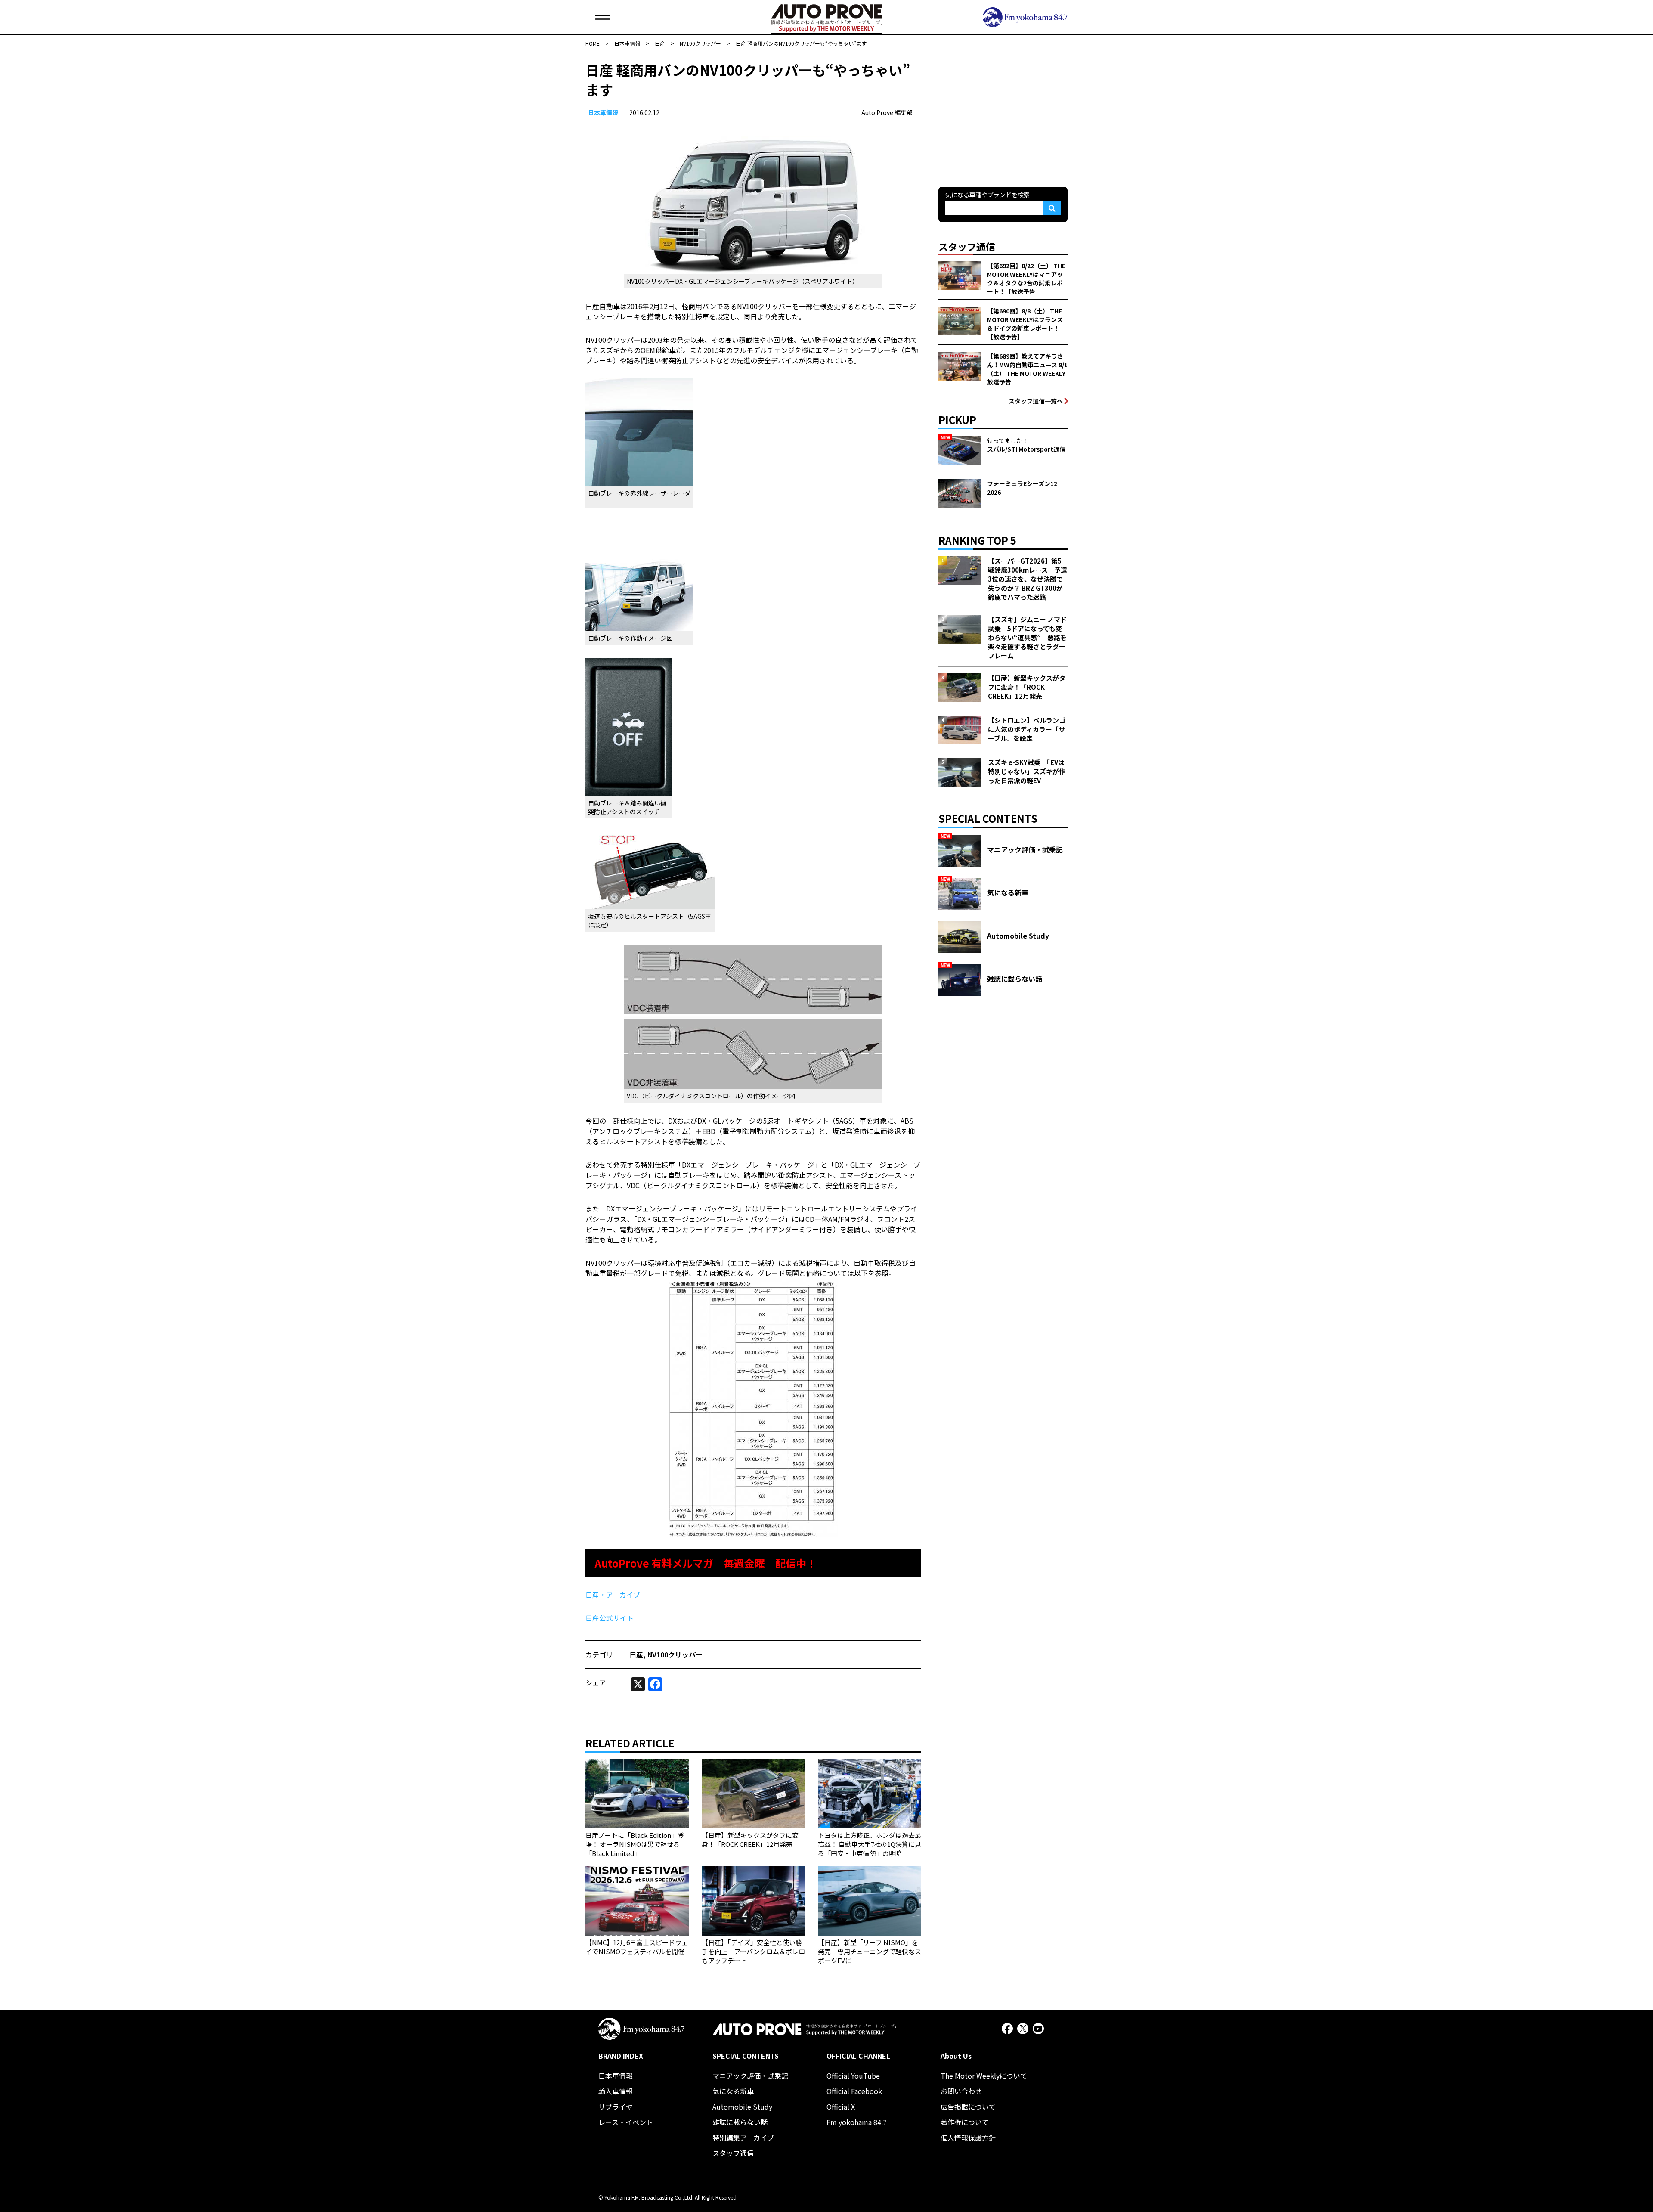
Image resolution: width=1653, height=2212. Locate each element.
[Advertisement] (1003, 114)
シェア (596, 1682)
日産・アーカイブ (613, 1595)
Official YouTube (853, 2076)
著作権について (965, 2122)
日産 (636, 1654)
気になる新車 (733, 2091)
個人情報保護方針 (968, 2138)
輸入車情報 (616, 2091)
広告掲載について (968, 2107)
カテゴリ (599, 1654)
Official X (841, 2107)
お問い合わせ (961, 2091)
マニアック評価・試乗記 (750, 2076)
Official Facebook (854, 2091)
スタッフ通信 (733, 2153)
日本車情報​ (603, 112)
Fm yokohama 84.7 (857, 2122)
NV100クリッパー (675, 1654)
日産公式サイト (610, 1618)
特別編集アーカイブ (743, 2138)
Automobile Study (742, 2107)
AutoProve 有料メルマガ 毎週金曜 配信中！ (706, 1563)
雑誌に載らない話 (740, 2122)
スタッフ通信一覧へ (1036, 401)
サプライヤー (619, 2107)
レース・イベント (626, 2122)
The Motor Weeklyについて (984, 2076)
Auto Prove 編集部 (887, 112)
